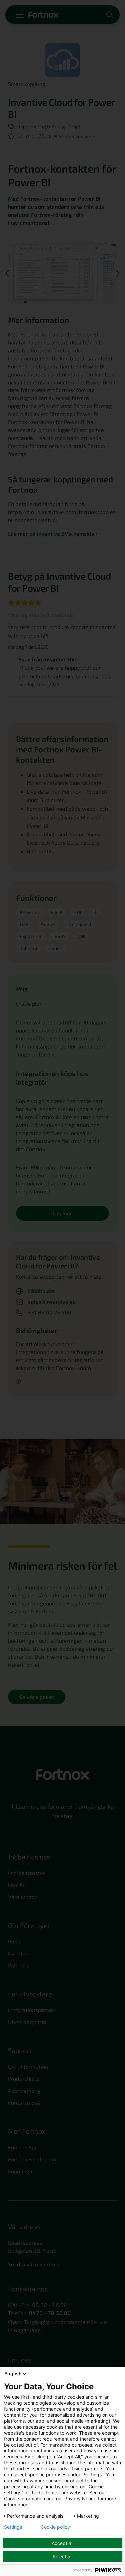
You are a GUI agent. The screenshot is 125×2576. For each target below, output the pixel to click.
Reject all (62, 2557)
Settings (13, 2527)
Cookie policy (55, 2527)
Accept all (62, 2543)
